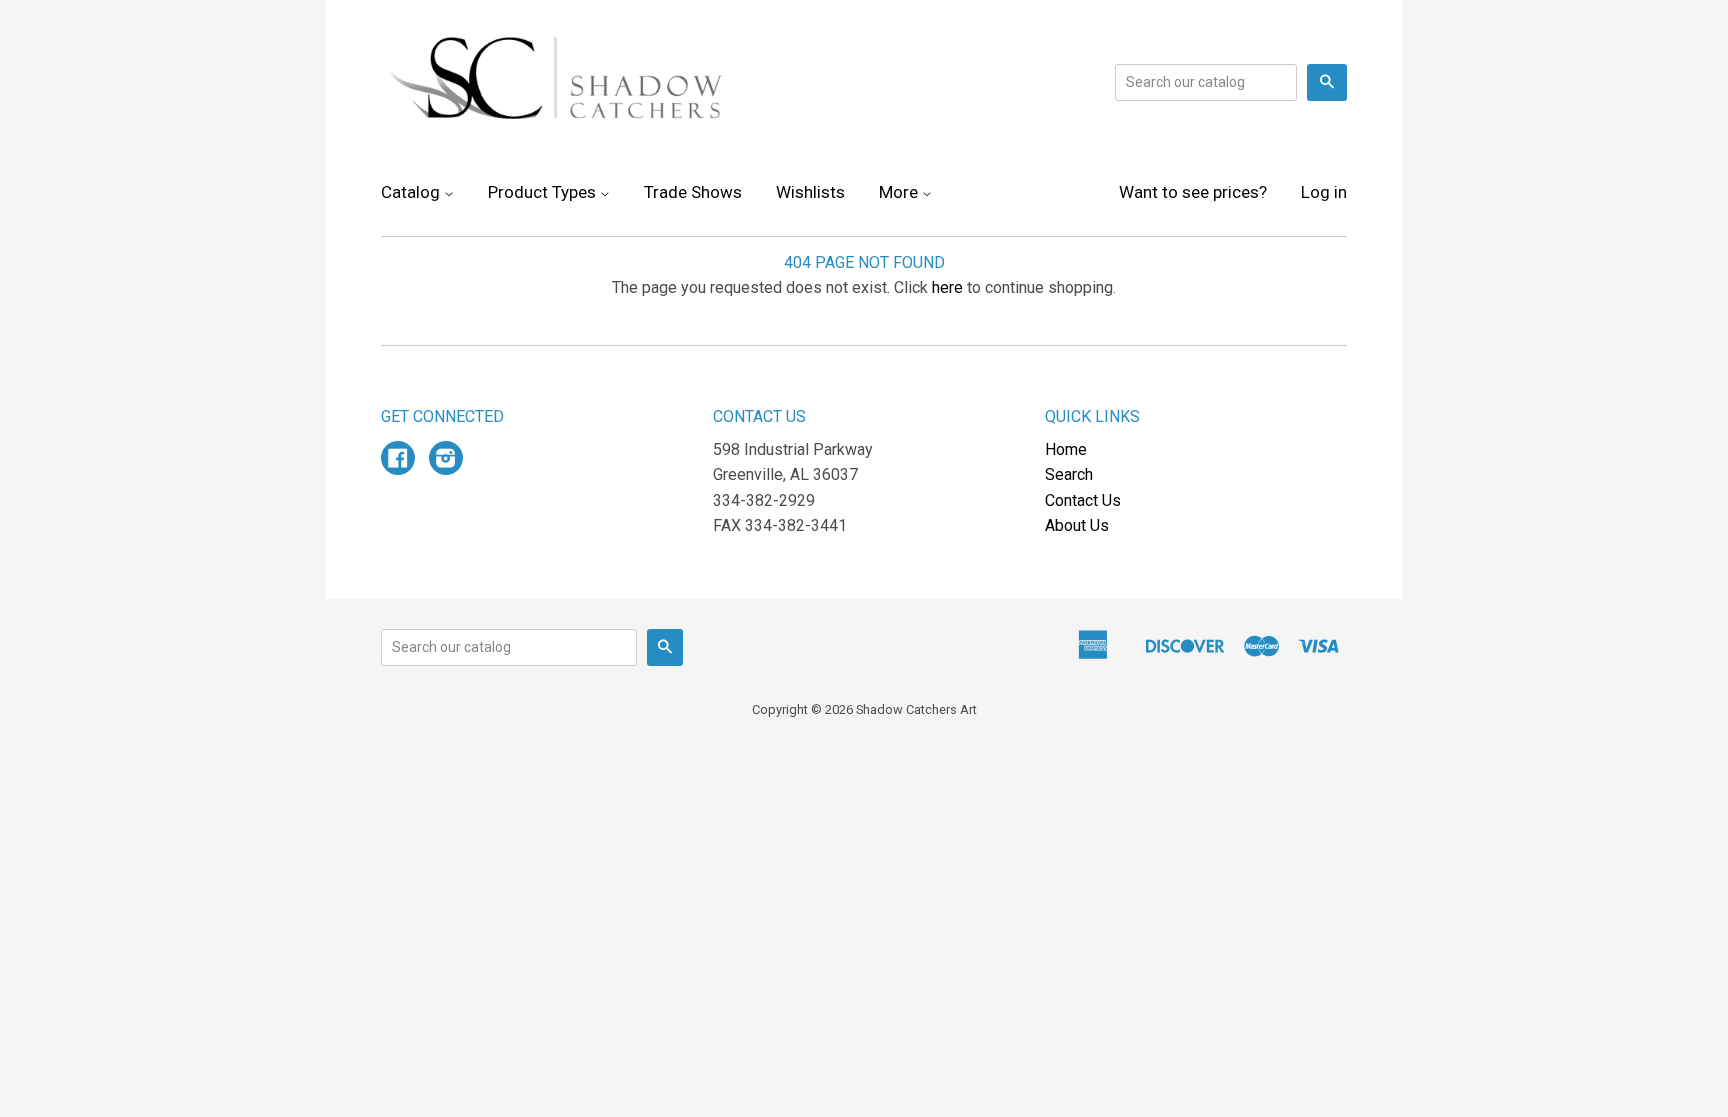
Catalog (412, 192)
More (900, 192)
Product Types (544, 192)
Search (1069, 474)
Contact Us (1083, 500)
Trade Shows (693, 192)
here (947, 287)
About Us (1077, 525)
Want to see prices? (1193, 192)
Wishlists (810, 192)
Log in (1324, 192)
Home (1066, 449)
